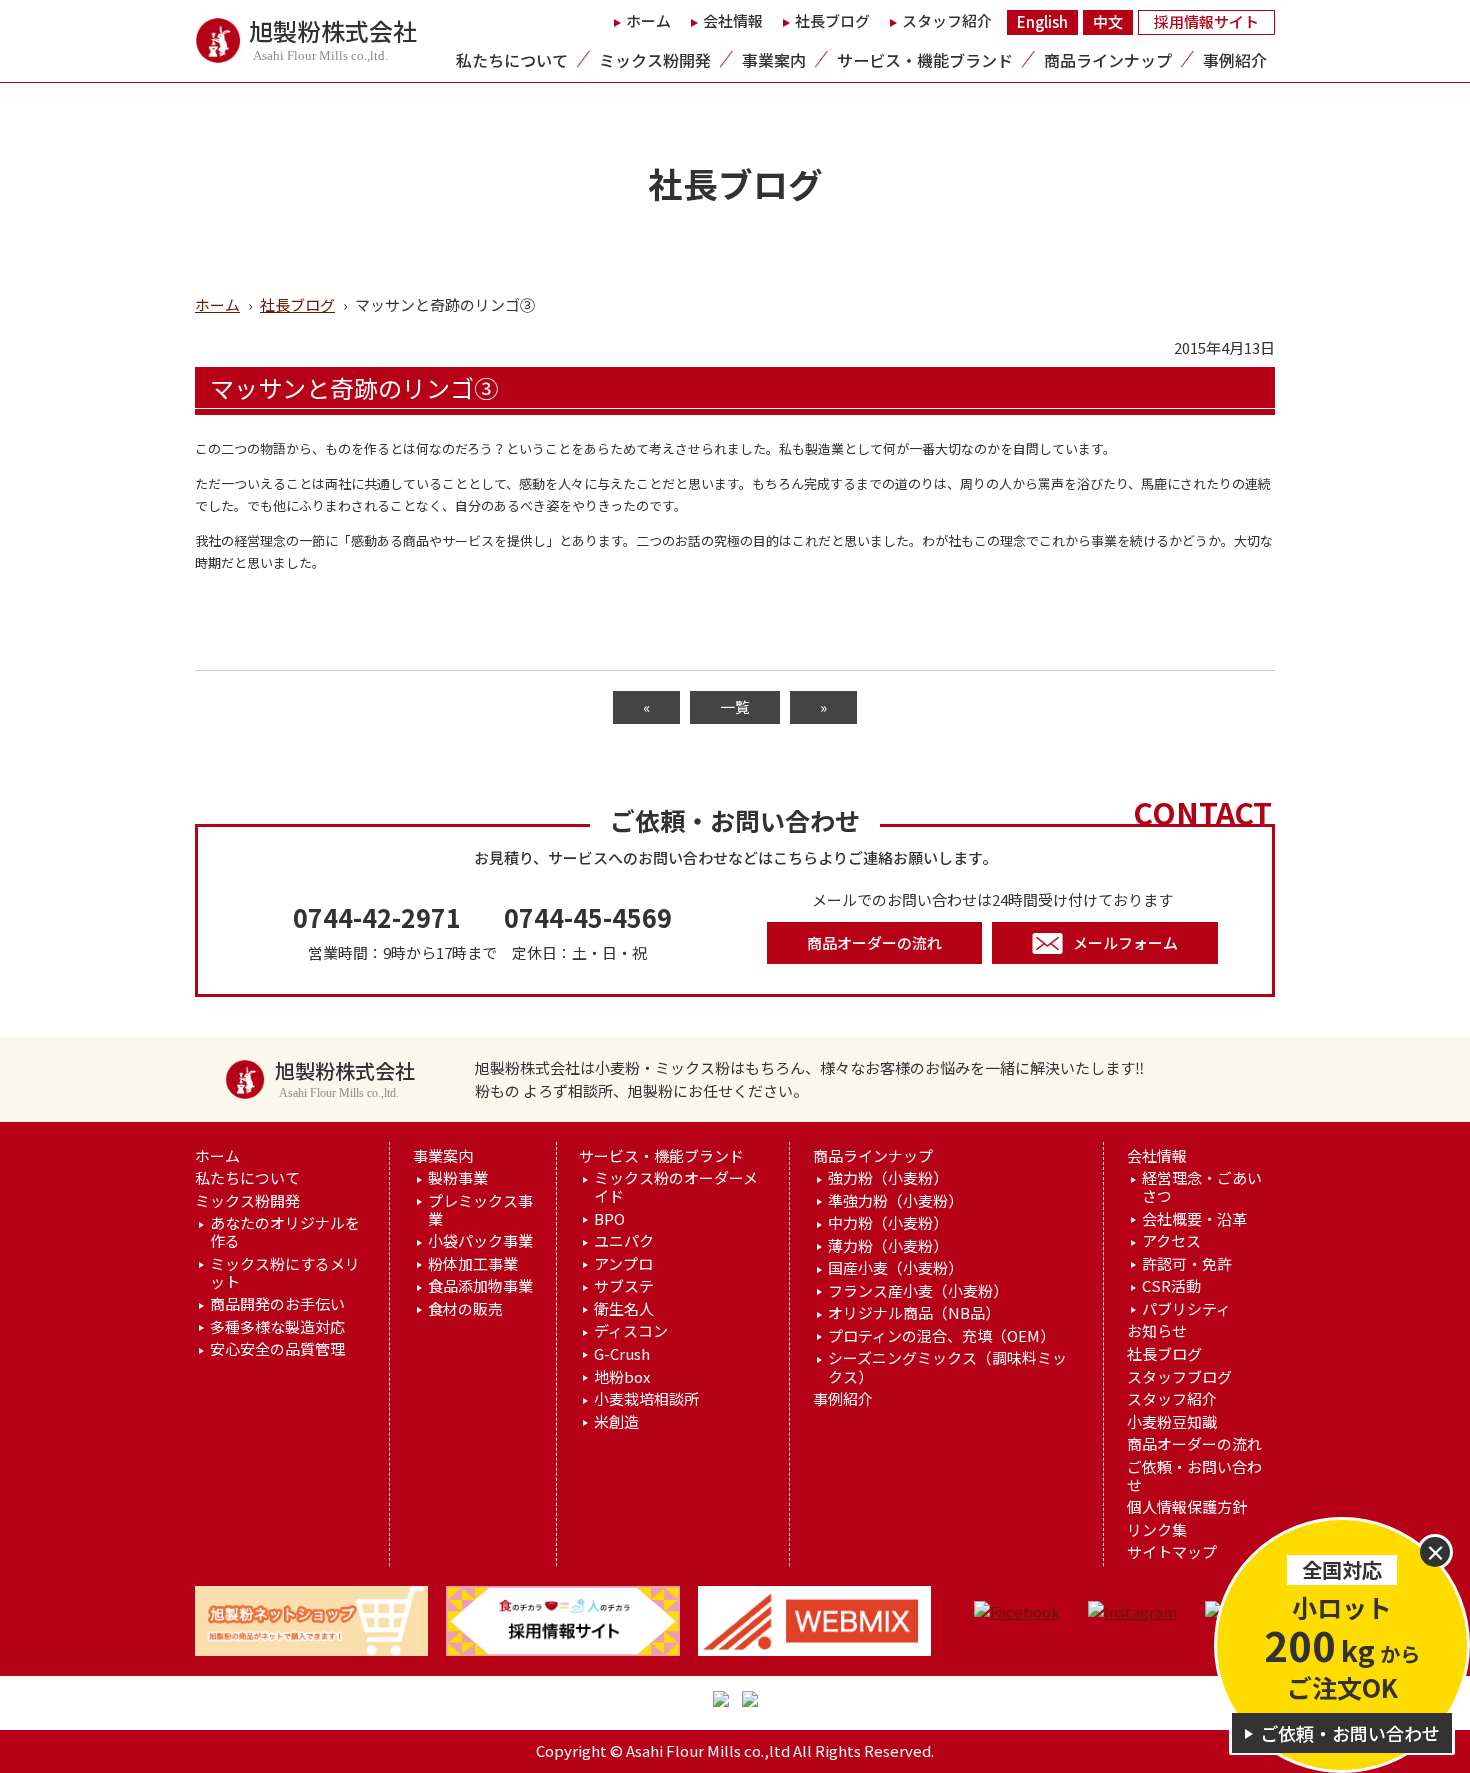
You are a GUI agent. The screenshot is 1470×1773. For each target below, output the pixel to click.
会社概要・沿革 (1194, 1219)
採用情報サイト (1206, 21)
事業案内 (774, 60)
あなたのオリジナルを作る (285, 1232)
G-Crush (622, 1354)
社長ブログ (832, 20)
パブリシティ (1186, 1309)
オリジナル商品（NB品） (914, 1313)
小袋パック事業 (480, 1241)
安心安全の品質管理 (277, 1349)
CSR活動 (1171, 1286)
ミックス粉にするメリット (285, 1273)
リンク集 (1157, 1530)
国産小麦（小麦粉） (895, 1268)
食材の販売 (465, 1309)
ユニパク (624, 1241)
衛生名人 (624, 1309)
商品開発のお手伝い (277, 1304)
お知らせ (1157, 1331)
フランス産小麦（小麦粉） (918, 1291)
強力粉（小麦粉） (888, 1178)
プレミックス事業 (480, 1210)
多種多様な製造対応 (277, 1327)
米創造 (616, 1422)
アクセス (1171, 1241)
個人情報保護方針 (1187, 1507)
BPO (609, 1219)
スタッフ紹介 (947, 20)
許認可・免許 (1187, 1264)
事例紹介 (1235, 60)
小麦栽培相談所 (646, 1399)
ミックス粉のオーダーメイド (676, 1187)
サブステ (624, 1286)
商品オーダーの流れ (874, 942)
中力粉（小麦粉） (888, 1223)
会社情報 (733, 20)
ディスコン (631, 1331)
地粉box (622, 1377)
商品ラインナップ (1108, 60)
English (1042, 21)
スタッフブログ (1179, 1377)
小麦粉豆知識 (1172, 1422)
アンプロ (623, 1264)
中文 (1108, 21)
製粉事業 (458, 1178)
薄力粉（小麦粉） (888, 1246)
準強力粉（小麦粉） (895, 1201)
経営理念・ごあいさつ (1202, 1187)
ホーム (648, 20)
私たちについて (512, 60)
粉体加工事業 (473, 1264)
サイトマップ (1172, 1552)
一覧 (735, 706)
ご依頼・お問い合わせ (1194, 1476)
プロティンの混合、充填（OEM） (941, 1336)
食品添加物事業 (480, 1286)
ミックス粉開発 (655, 60)
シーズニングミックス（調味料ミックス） (947, 1367)
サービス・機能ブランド (925, 60)
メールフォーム (1125, 942)
